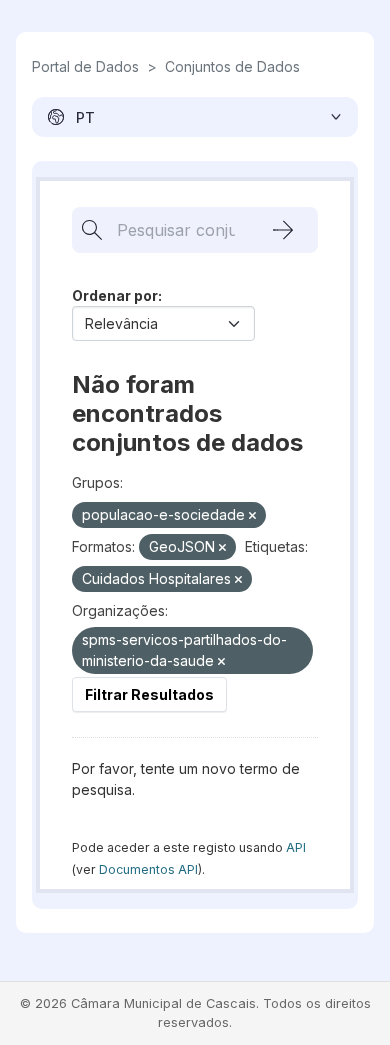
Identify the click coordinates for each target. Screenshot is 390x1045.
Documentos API (148, 869)
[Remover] (252, 516)
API (296, 847)
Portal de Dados (85, 66)
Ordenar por (115, 295)
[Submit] (283, 230)
